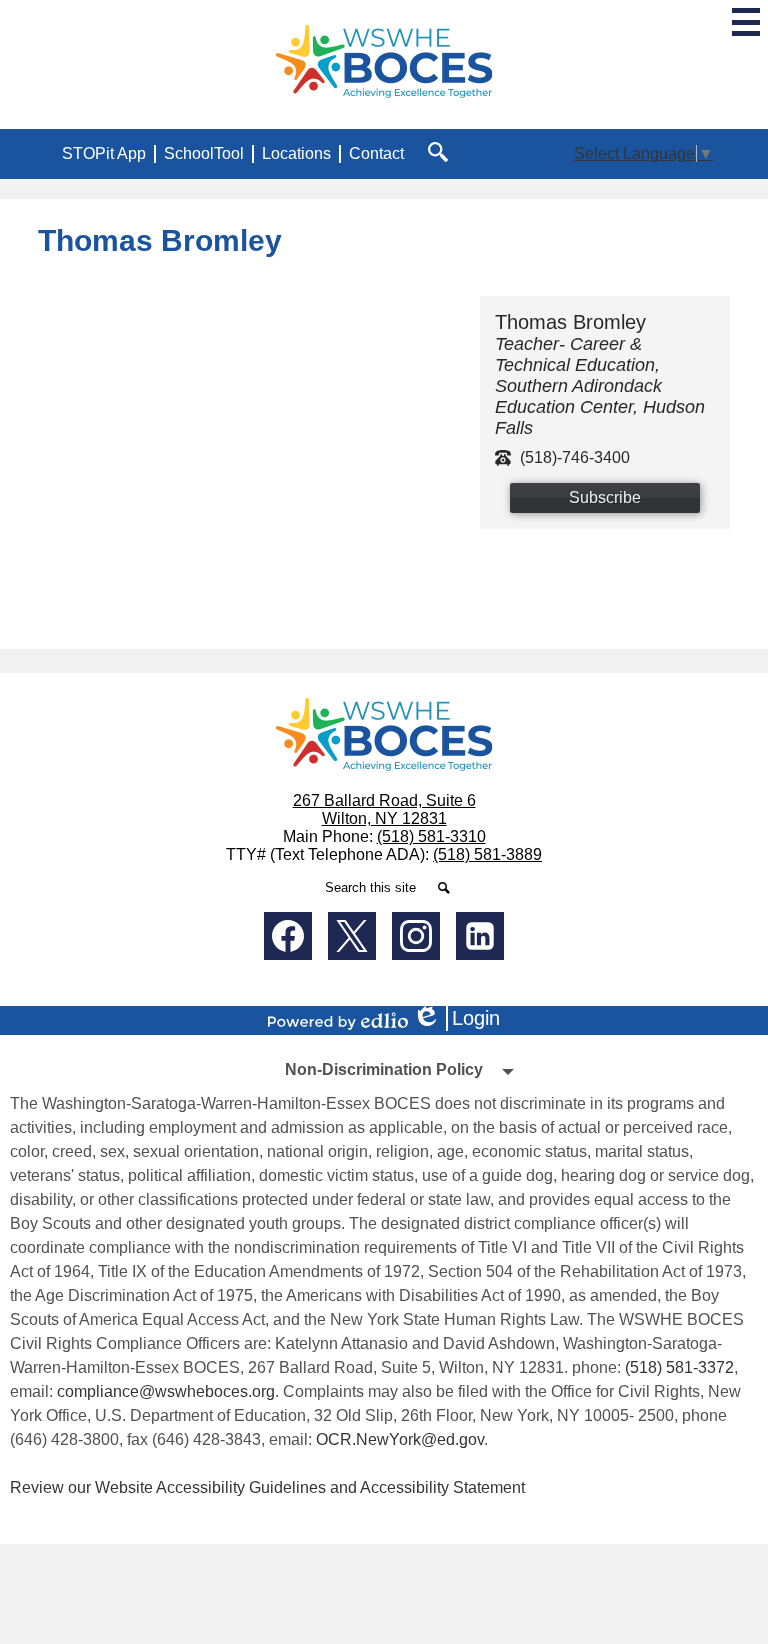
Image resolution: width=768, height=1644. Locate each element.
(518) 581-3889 (487, 854)
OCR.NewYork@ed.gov (400, 1439)
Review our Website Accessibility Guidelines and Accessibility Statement (267, 1487)
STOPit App (104, 153)
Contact (376, 153)
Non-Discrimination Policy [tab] (384, 1069)
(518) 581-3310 (431, 836)
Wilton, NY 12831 (384, 818)
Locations (296, 153)
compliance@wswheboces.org (166, 1391)
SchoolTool (204, 153)
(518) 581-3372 (679, 1367)
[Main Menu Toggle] (746, 22)
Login (463, 1019)
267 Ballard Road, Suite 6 (384, 800)
